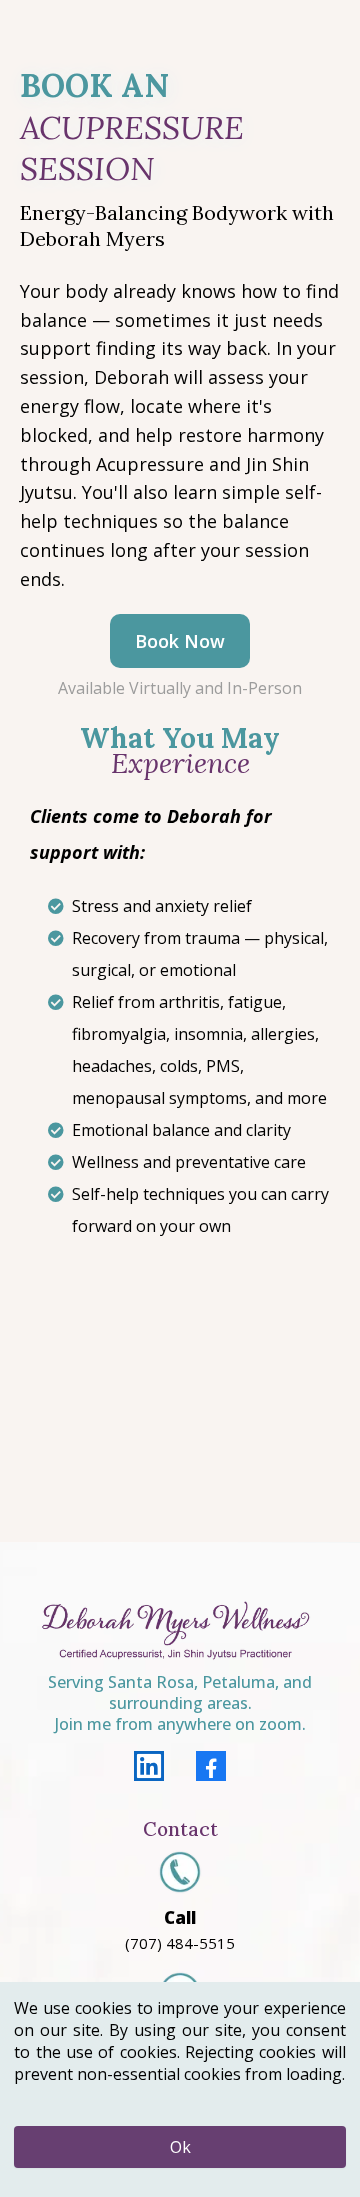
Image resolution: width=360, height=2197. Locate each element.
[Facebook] (211, 1766)
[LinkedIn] (149, 1766)
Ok (180, 2147)
